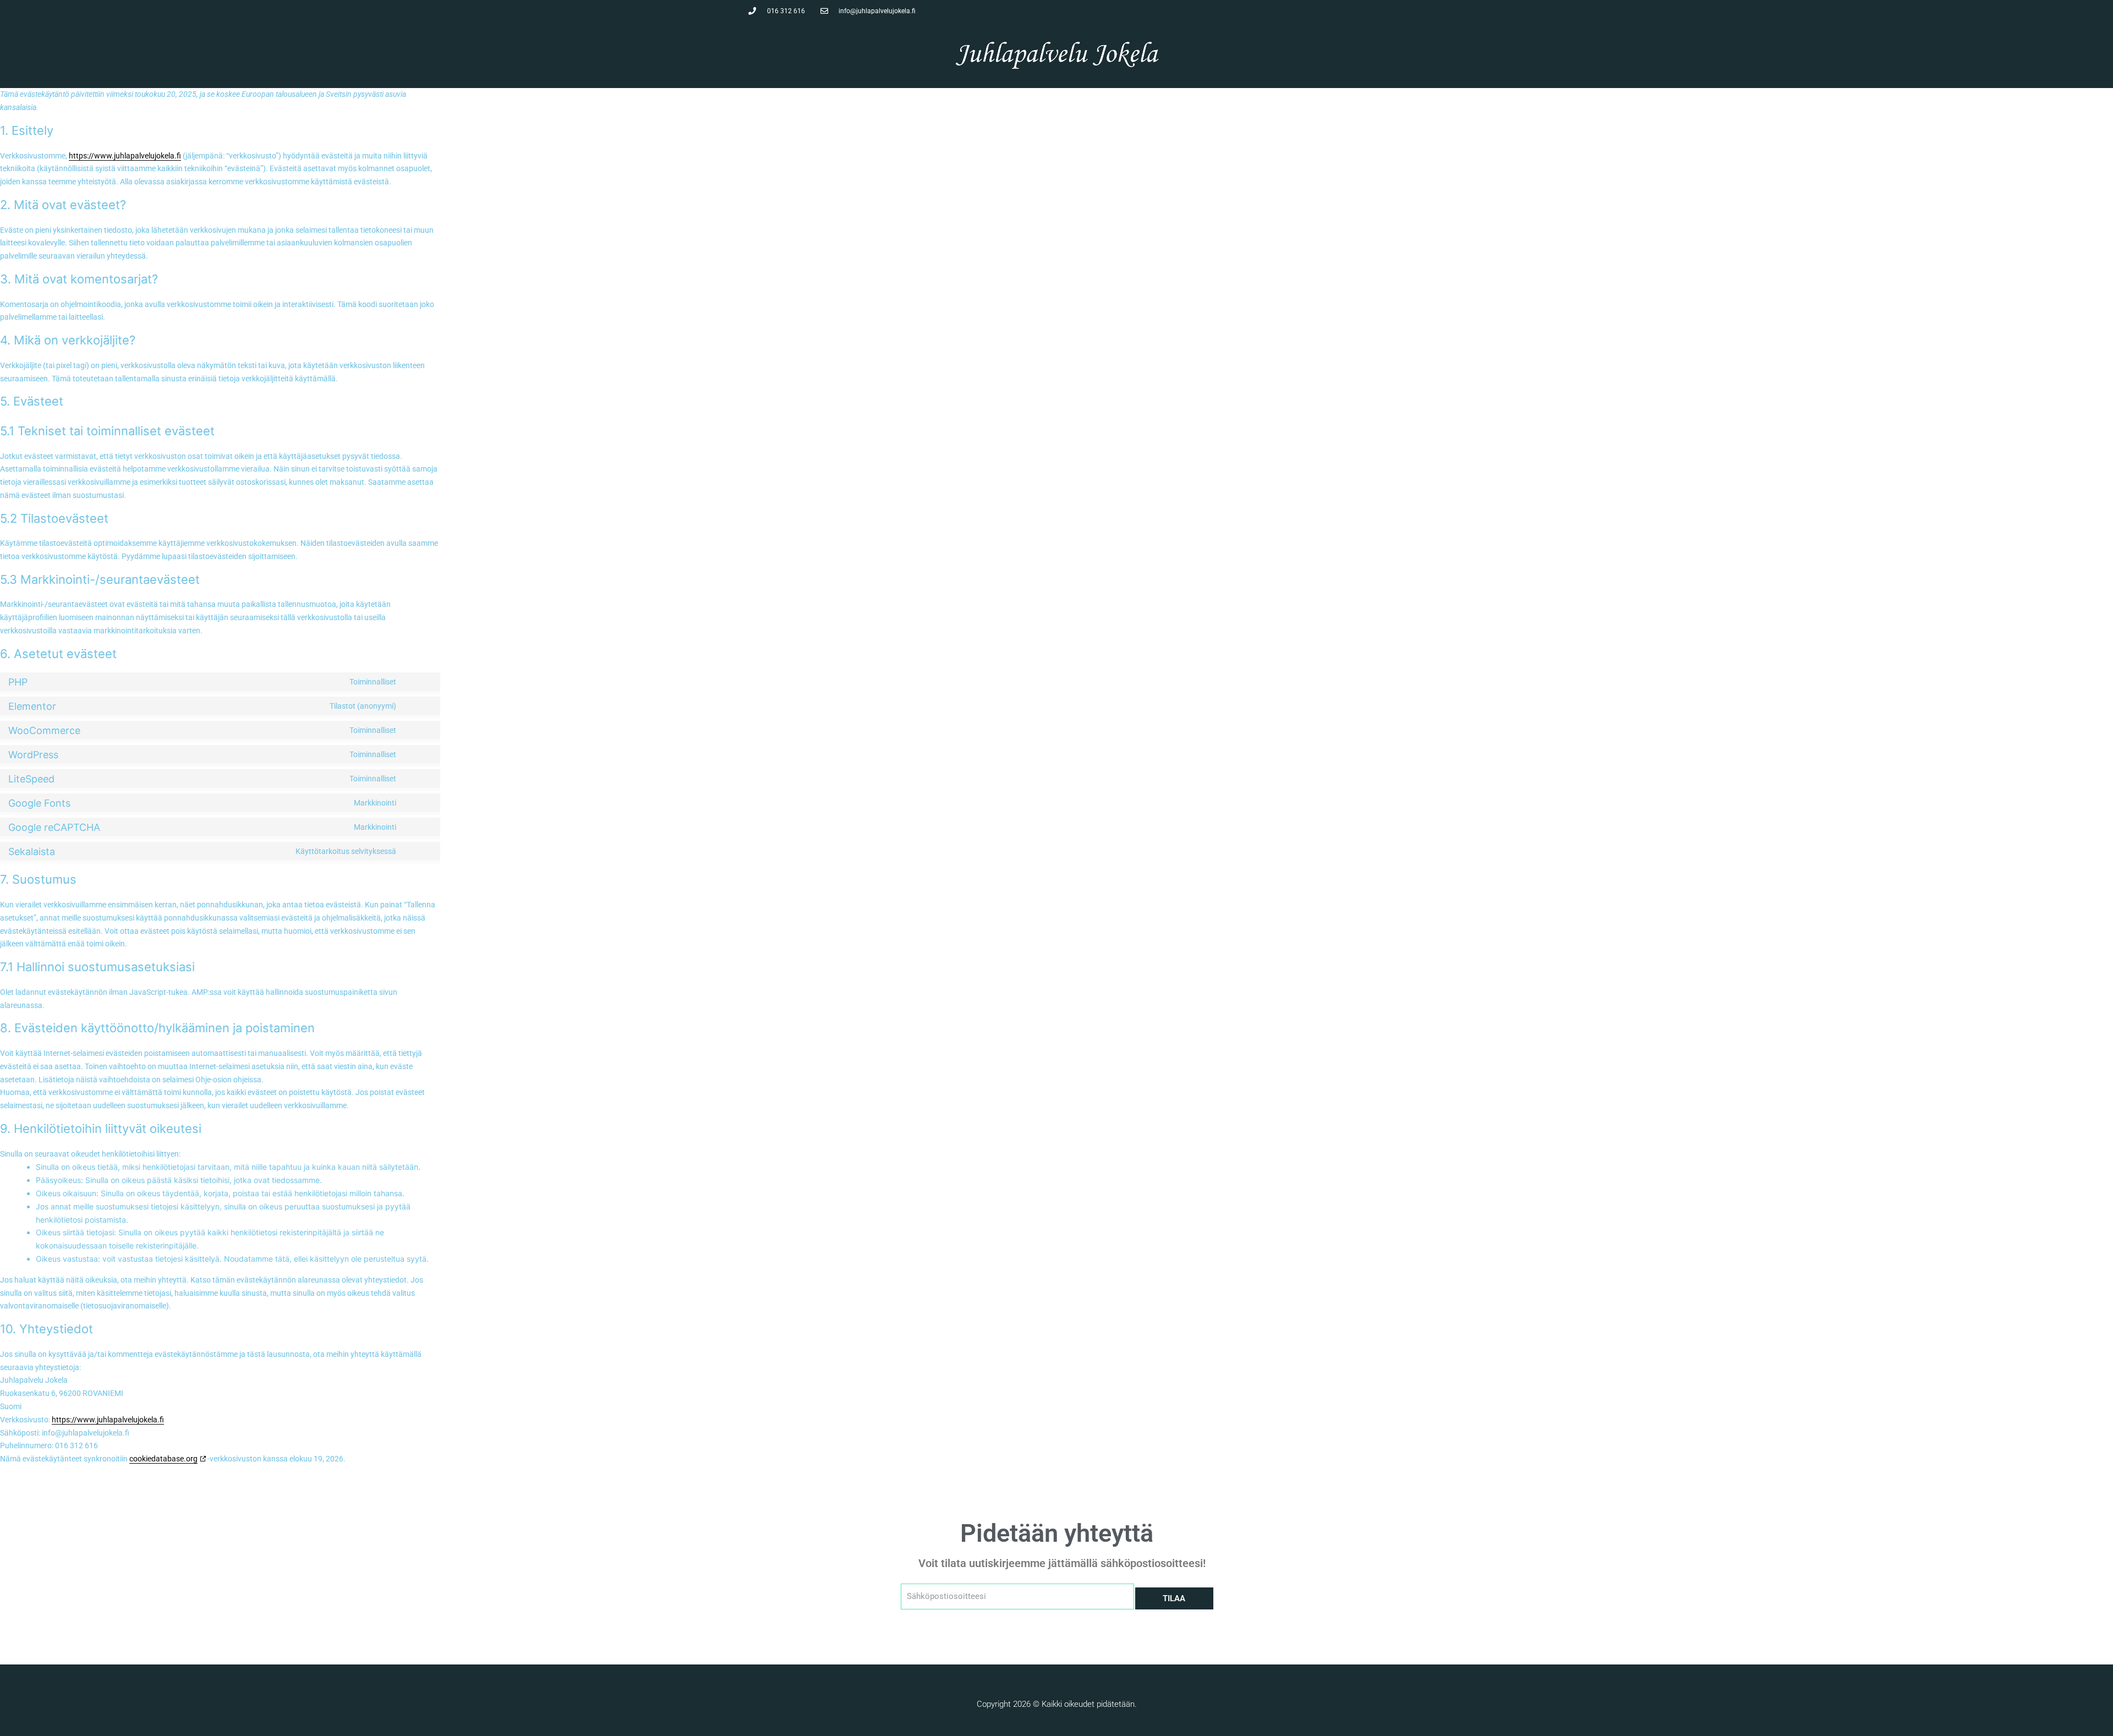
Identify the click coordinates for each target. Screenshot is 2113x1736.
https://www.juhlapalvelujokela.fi (125, 156)
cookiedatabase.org (163, 1459)
